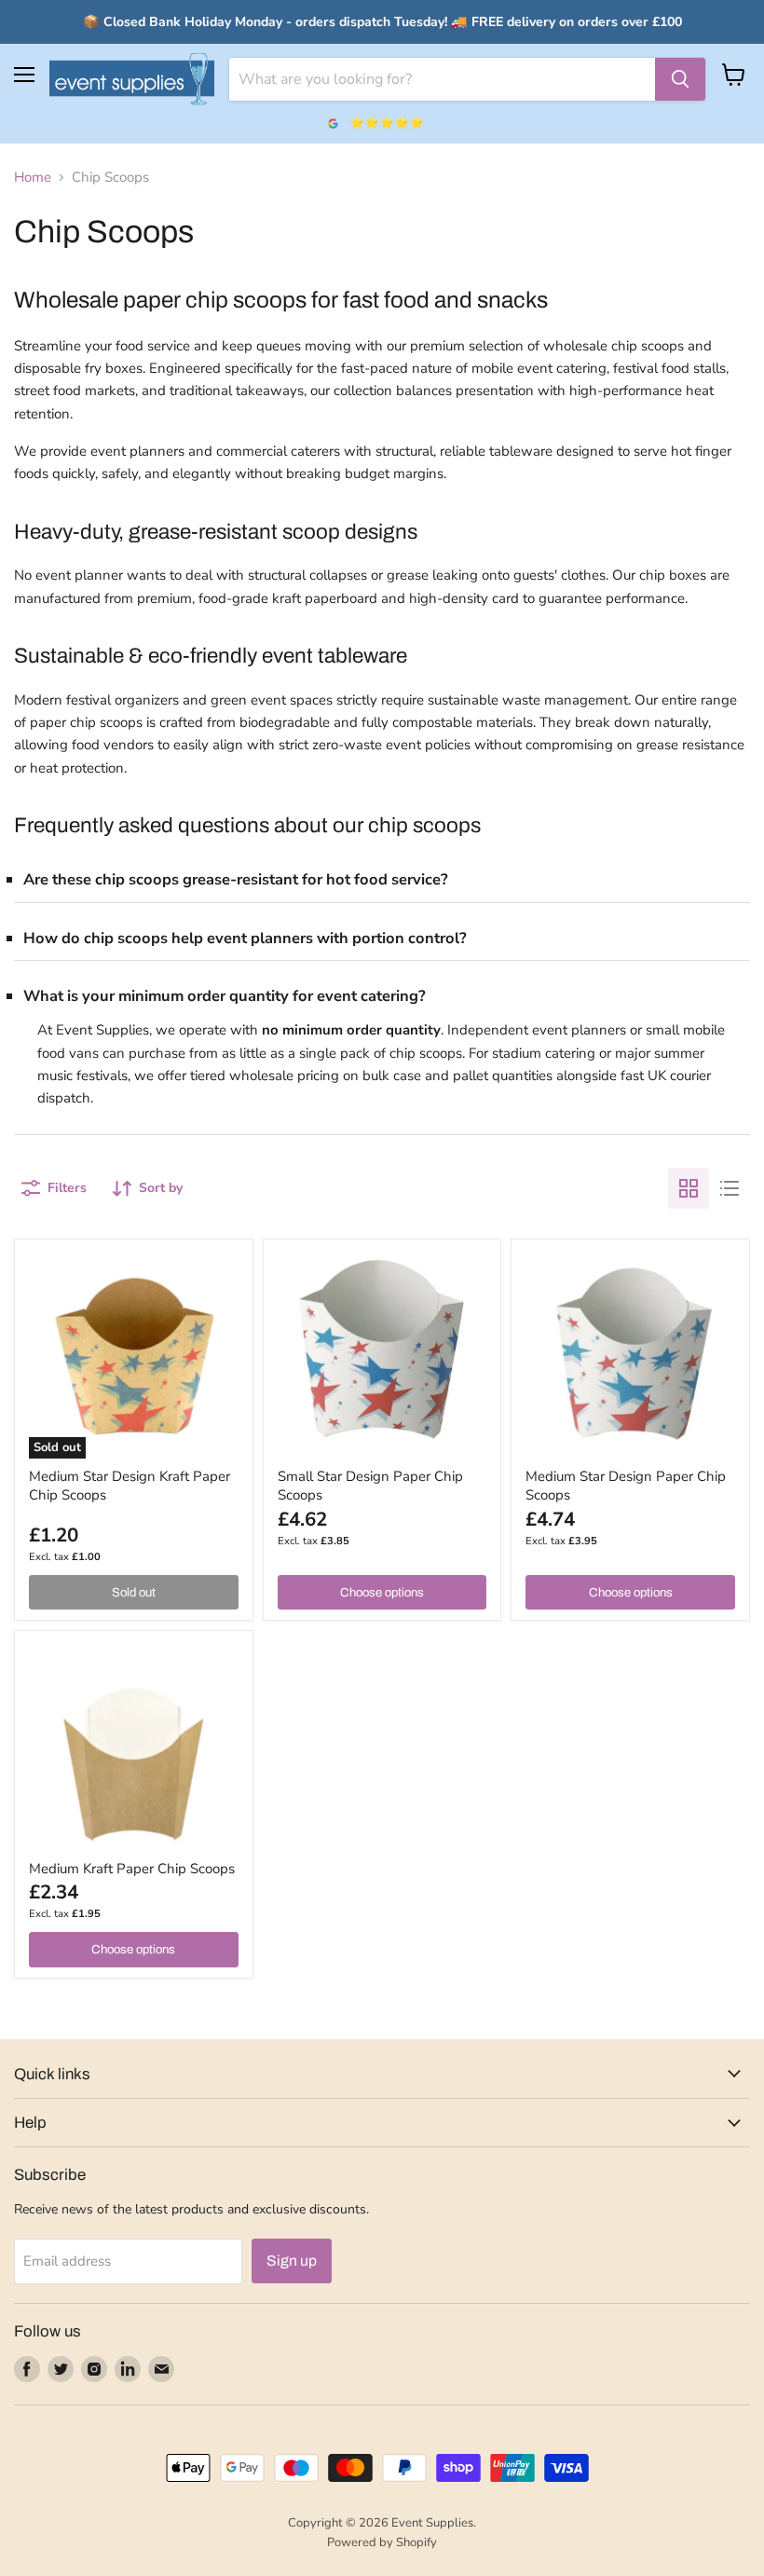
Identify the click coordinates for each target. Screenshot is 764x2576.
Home (33, 178)
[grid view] (689, 1188)
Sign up (292, 2261)
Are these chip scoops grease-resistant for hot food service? (236, 879)
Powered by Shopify (382, 2542)
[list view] (730, 1188)
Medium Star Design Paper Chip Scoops (626, 1486)
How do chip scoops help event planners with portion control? (245, 938)
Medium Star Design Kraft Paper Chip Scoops (130, 1486)
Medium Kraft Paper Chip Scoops (132, 1869)
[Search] (680, 79)
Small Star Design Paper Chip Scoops (370, 1486)
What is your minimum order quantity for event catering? (225, 996)
